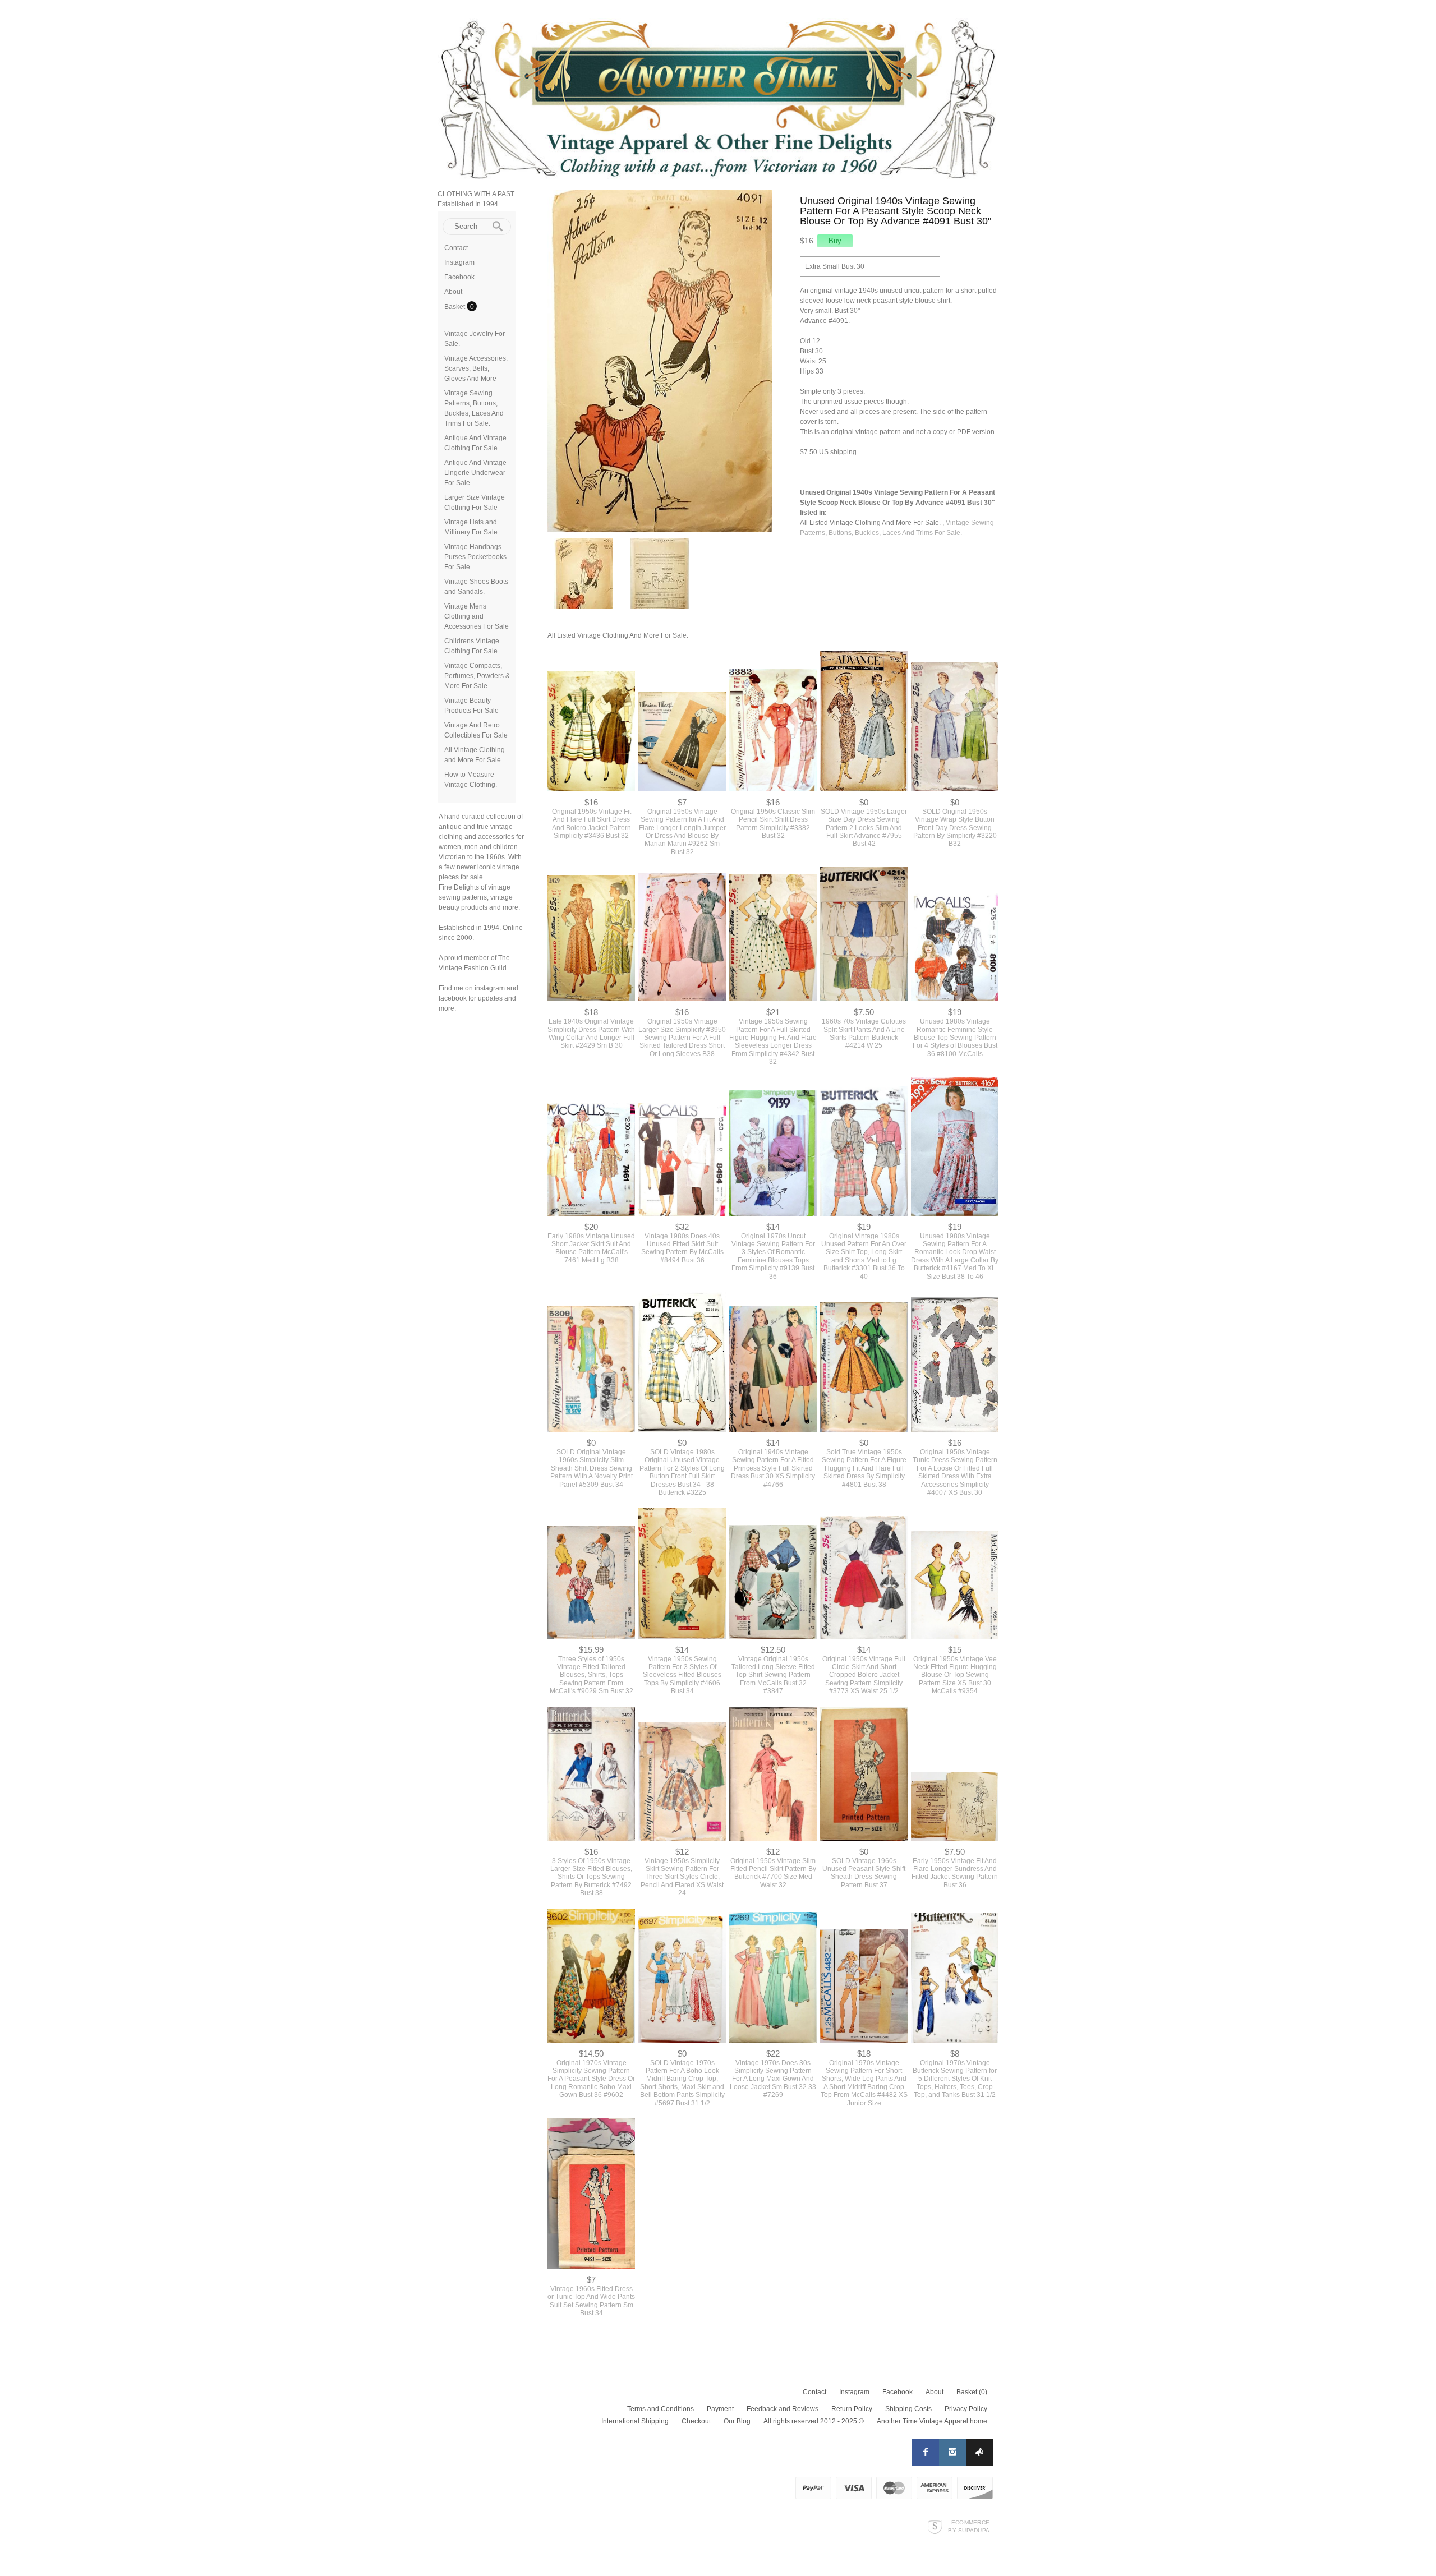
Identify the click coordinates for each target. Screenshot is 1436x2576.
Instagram (459, 262)
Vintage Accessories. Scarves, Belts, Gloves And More (476, 368)
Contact (456, 248)
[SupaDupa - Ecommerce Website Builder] (935, 2526)
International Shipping (635, 2421)
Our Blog (737, 2421)
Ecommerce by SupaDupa (969, 2526)
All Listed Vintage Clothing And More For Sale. (870, 523)
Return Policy (852, 2409)
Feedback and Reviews (783, 2409)
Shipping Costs (908, 2409)
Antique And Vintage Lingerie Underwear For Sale (475, 473)
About (453, 292)
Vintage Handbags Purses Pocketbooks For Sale (475, 557)
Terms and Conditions (661, 2409)
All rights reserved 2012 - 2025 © (814, 2421)
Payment (720, 2409)
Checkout (696, 2421)
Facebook (459, 277)
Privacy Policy (966, 2409)
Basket (455, 307)
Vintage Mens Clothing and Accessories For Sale (477, 616)
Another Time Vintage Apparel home (932, 2421)
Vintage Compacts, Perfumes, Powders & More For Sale (477, 676)
